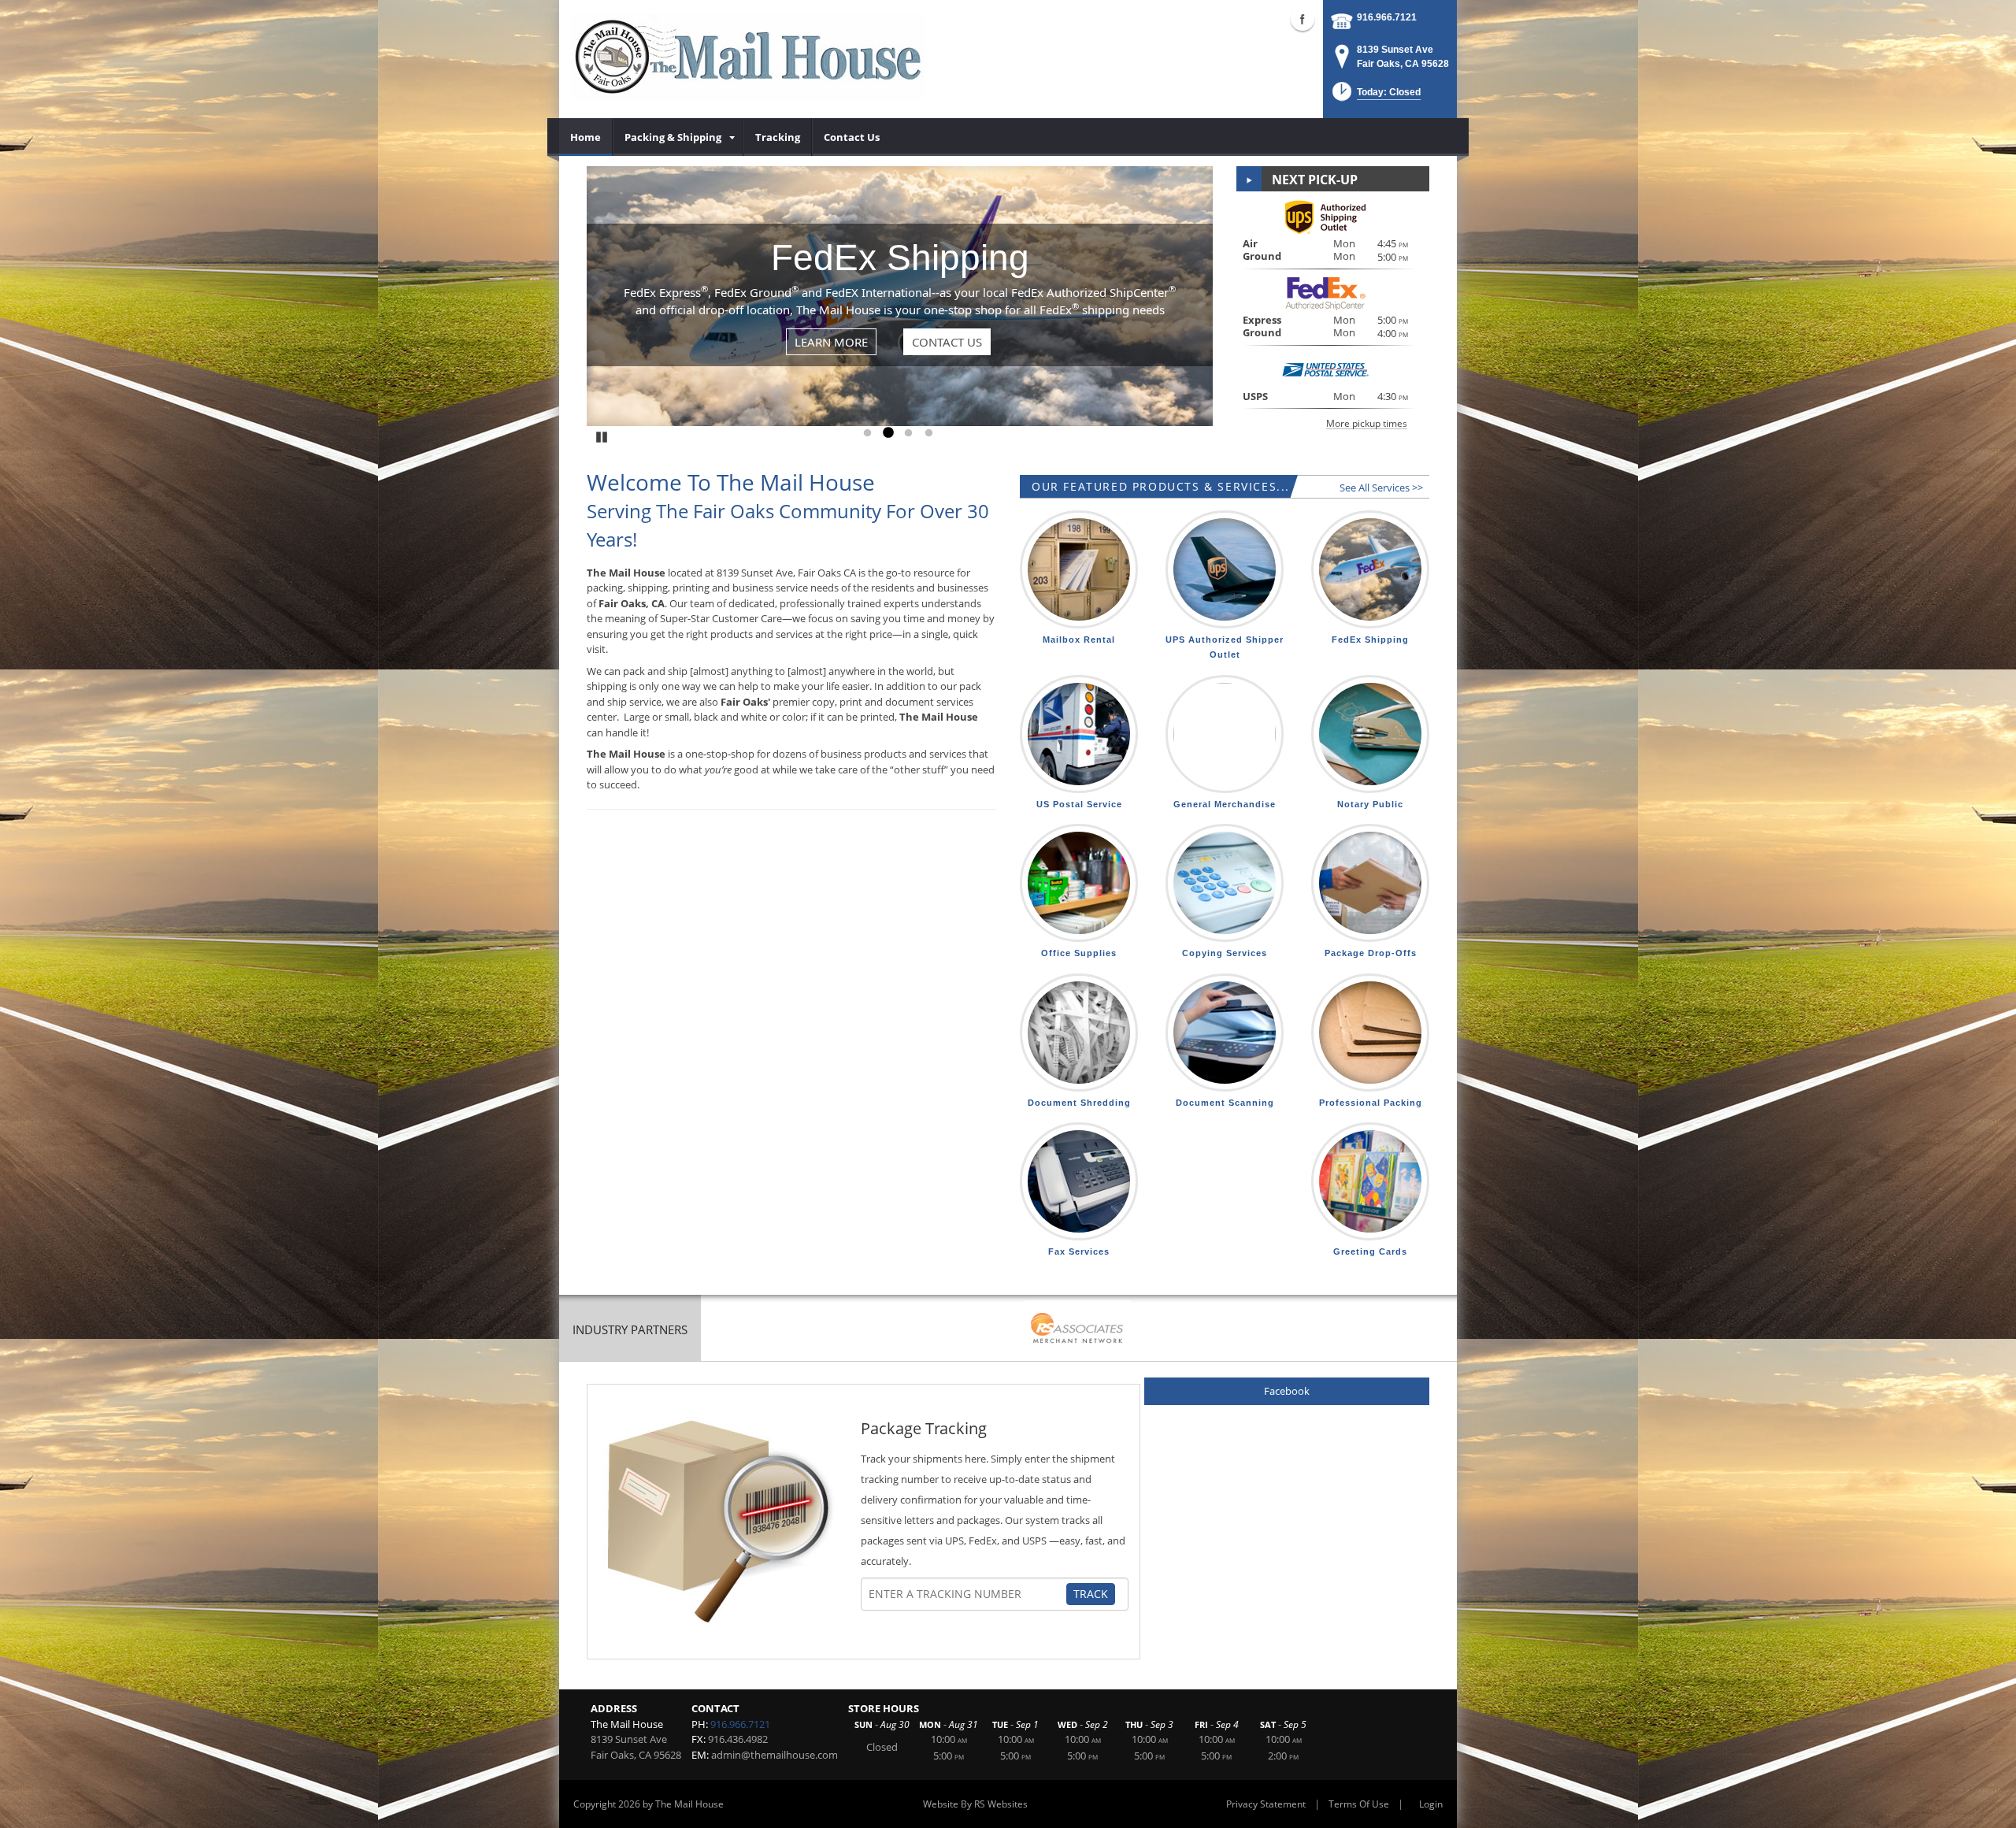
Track (1091, 1594)
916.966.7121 (1387, 17)
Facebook (1287, 1391)
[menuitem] (586, 137)
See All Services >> (1381, 488)
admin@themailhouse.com (775, 1755)
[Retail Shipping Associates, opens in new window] (1077, 1330)
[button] (1375, 96)
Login (1431, 1804)
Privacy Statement (1266, 1804)
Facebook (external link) (1303, 19)
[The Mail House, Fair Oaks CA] (748, 55)
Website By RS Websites (975, 1804)
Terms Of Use (1359, 1804)
